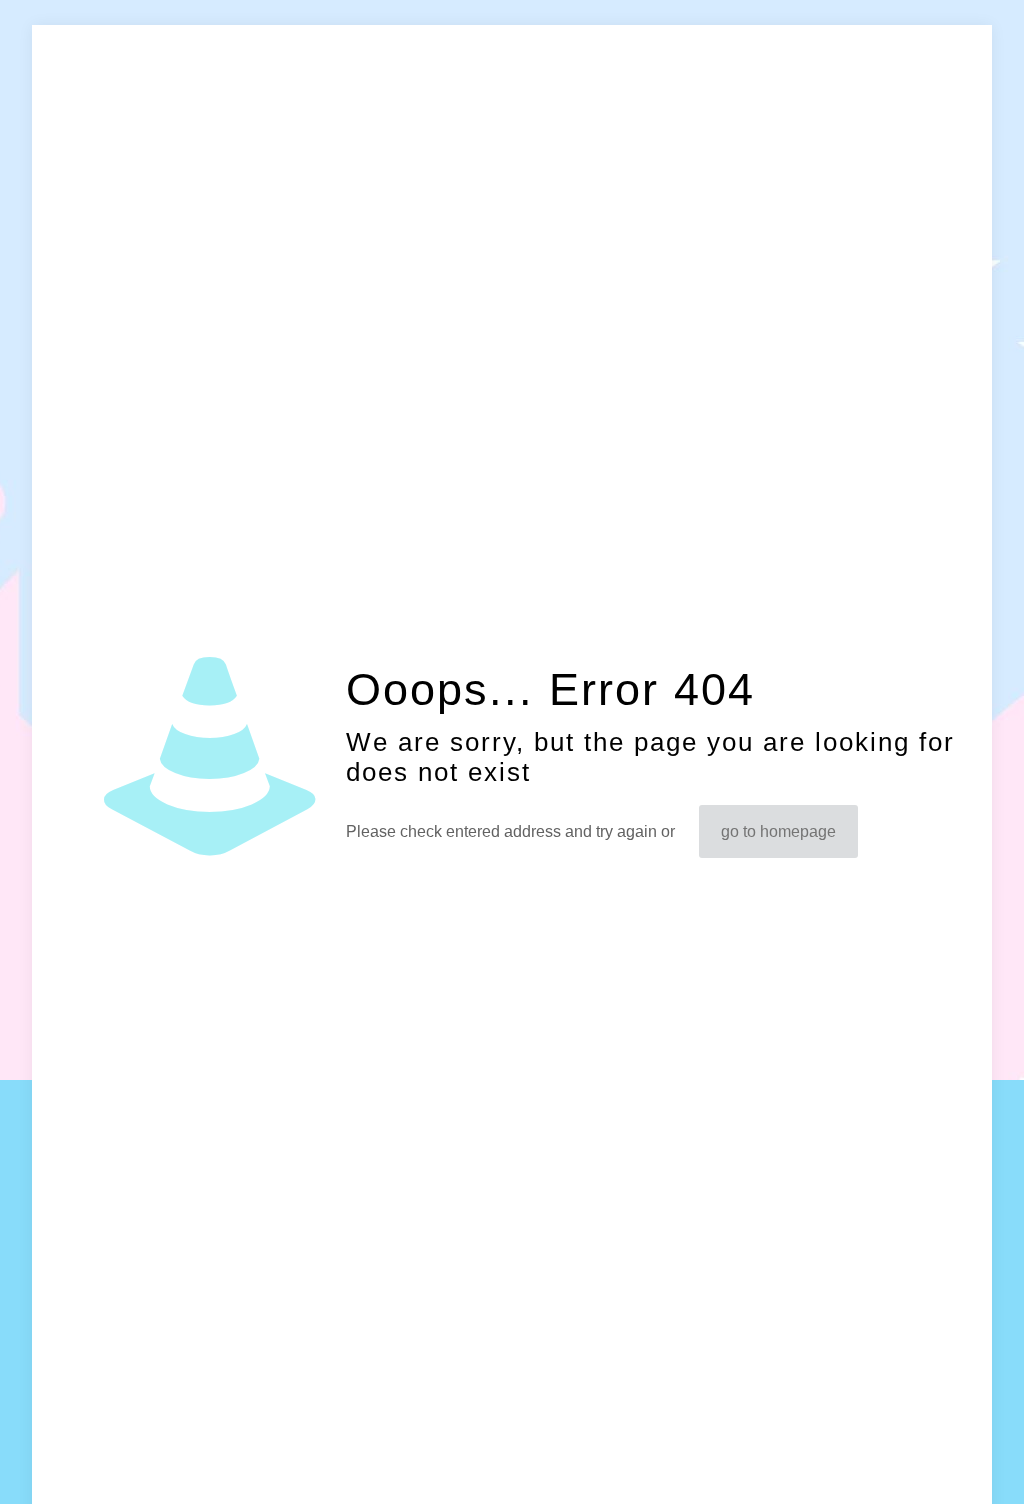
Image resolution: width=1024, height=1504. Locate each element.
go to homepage (778, 831)
